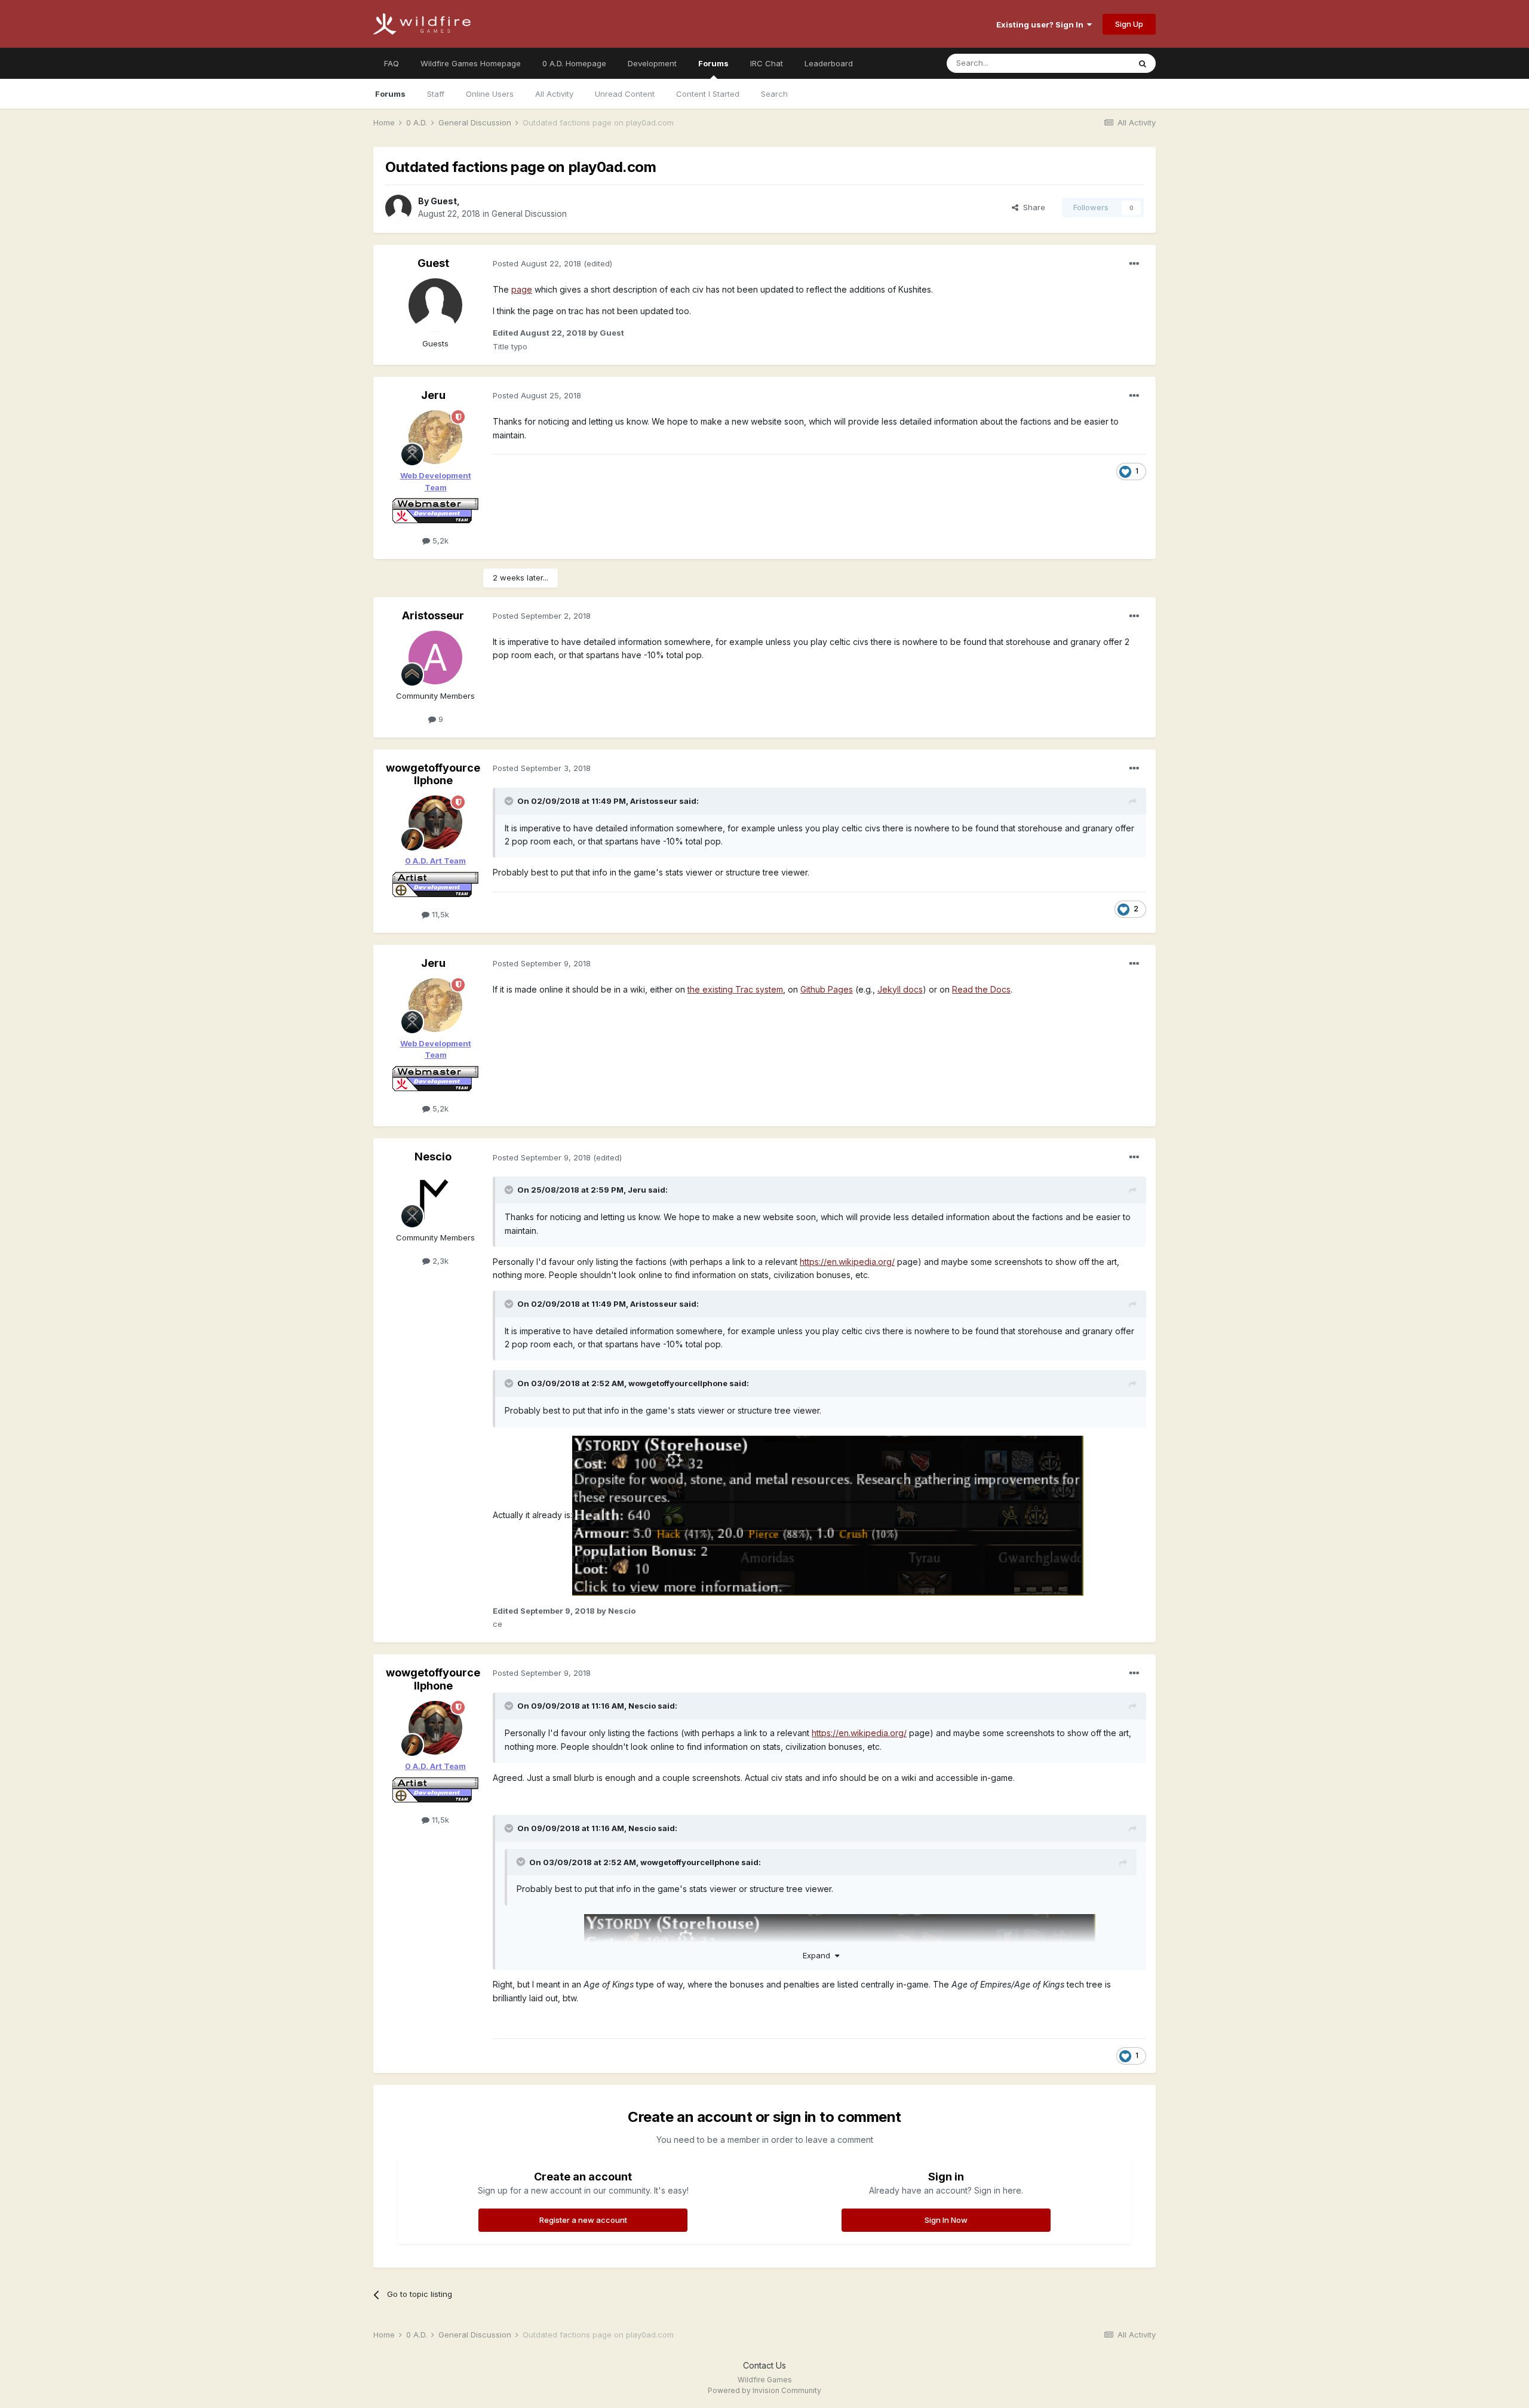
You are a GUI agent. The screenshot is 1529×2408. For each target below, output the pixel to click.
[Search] (1143, 63)
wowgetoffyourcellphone (433, 774)
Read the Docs (981, 989)
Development (652, 63)
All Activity (554, 94)
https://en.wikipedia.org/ (847, 1262)
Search (774, 94)
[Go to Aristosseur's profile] (435, 658)
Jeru (433, 395)
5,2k (439, 540)
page (522, 289)
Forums (713, 63)
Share (1032, 207)
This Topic (1094, 63)
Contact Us (764, 2365)
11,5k (439, 914)
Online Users (490, 94)
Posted (537, 263)
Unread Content (625, 94)
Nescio (433, 1157)
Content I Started (708, 94)
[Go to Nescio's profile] (435, 1199)
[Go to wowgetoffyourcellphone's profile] (435, 822)
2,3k (439, 1261)
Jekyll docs (900, 989)
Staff (436, 94)
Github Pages (827, 989)
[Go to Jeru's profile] (435, 437)
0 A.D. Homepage (574, 63)
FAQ (392, 63)
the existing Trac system (735, 989)
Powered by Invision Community (764, 2390)
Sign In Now (946, 2220)
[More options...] (1134, 264)
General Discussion (529, 214)
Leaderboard (829, 63)
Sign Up (1129, 24)
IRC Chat (767, 63)
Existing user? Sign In (1042, 24)
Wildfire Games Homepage (471, 63)
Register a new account (583, 2220)
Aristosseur (433, 615)
